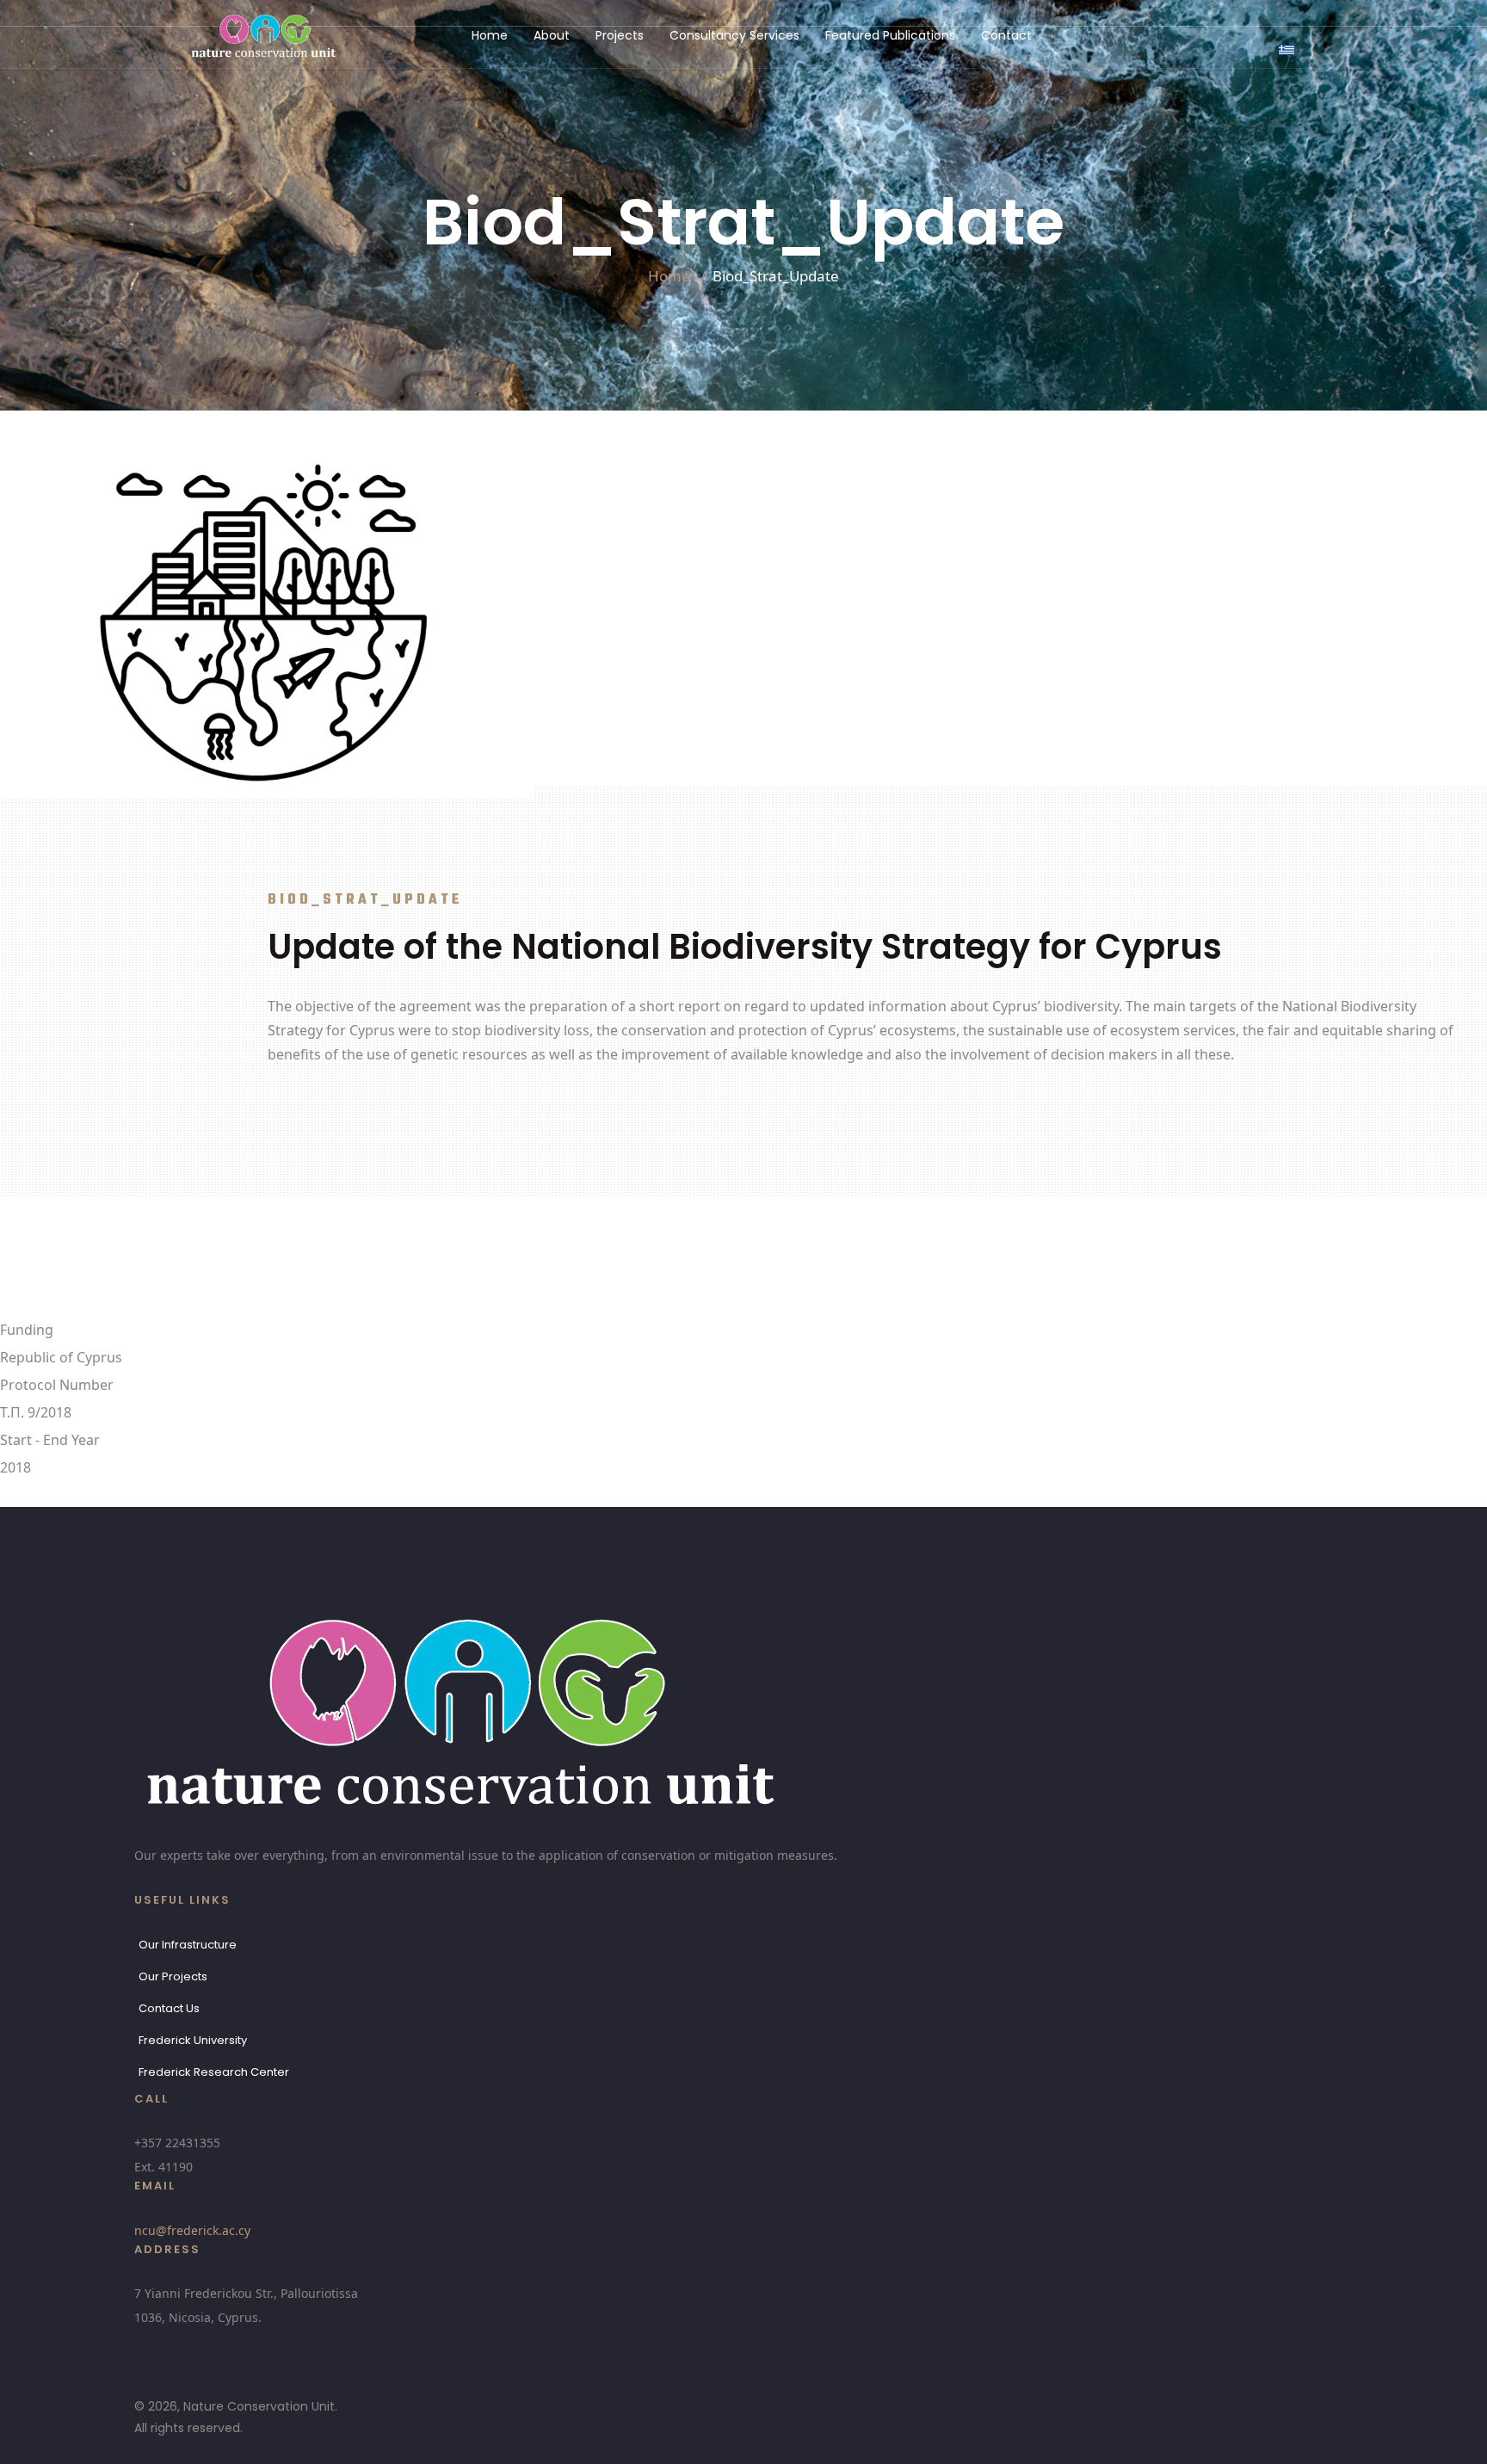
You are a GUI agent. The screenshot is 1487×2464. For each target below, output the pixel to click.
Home (490, 35)
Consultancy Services (734, 35)
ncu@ (192, 2230)
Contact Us (169, 2008)
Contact (1006, 35)
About (552, 35)
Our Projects (173, 1976)
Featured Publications (890, 35)
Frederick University (193, 2040)
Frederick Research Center (214, 2072)
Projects (620, 35)
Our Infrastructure (188, 1945)
